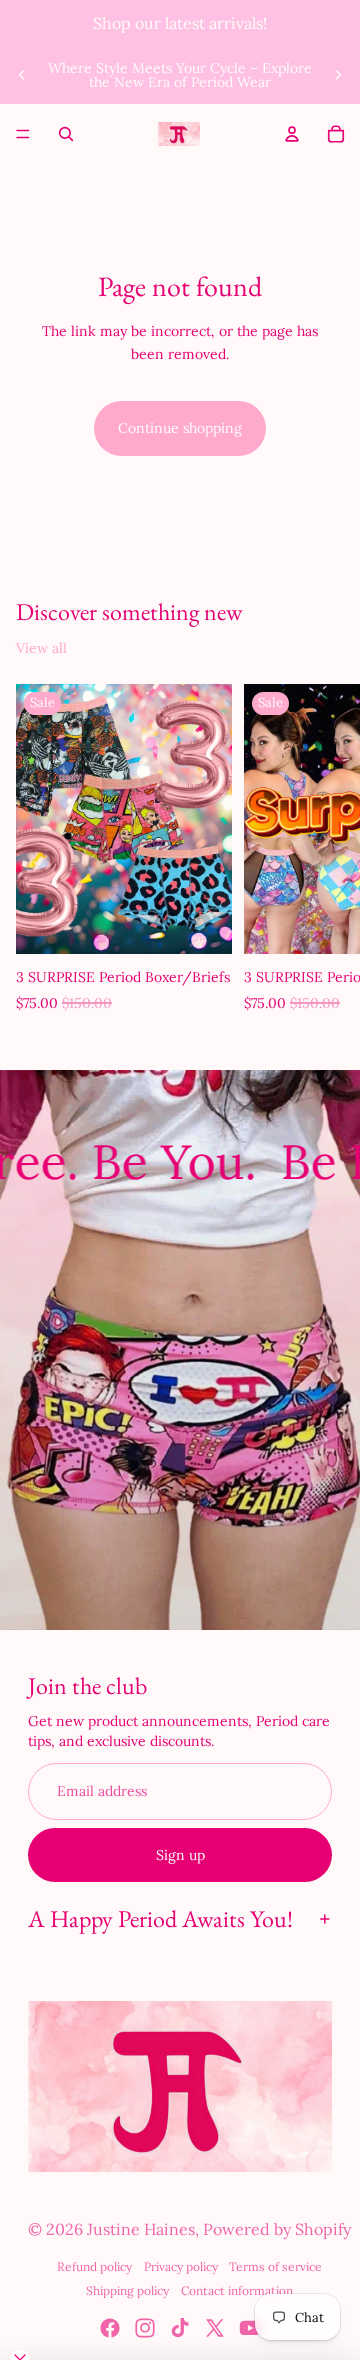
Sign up (180, 1855)
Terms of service (275, 2266)
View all (41, 648)
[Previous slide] (22, 75)
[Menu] (23, 134)
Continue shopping (180, 428)
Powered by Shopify (277, 2229)
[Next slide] (338, 75)
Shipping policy (127, 2290)
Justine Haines (141, 2229)
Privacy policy (181, 2266)
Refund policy (94, 2266)
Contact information (237, 2290)
